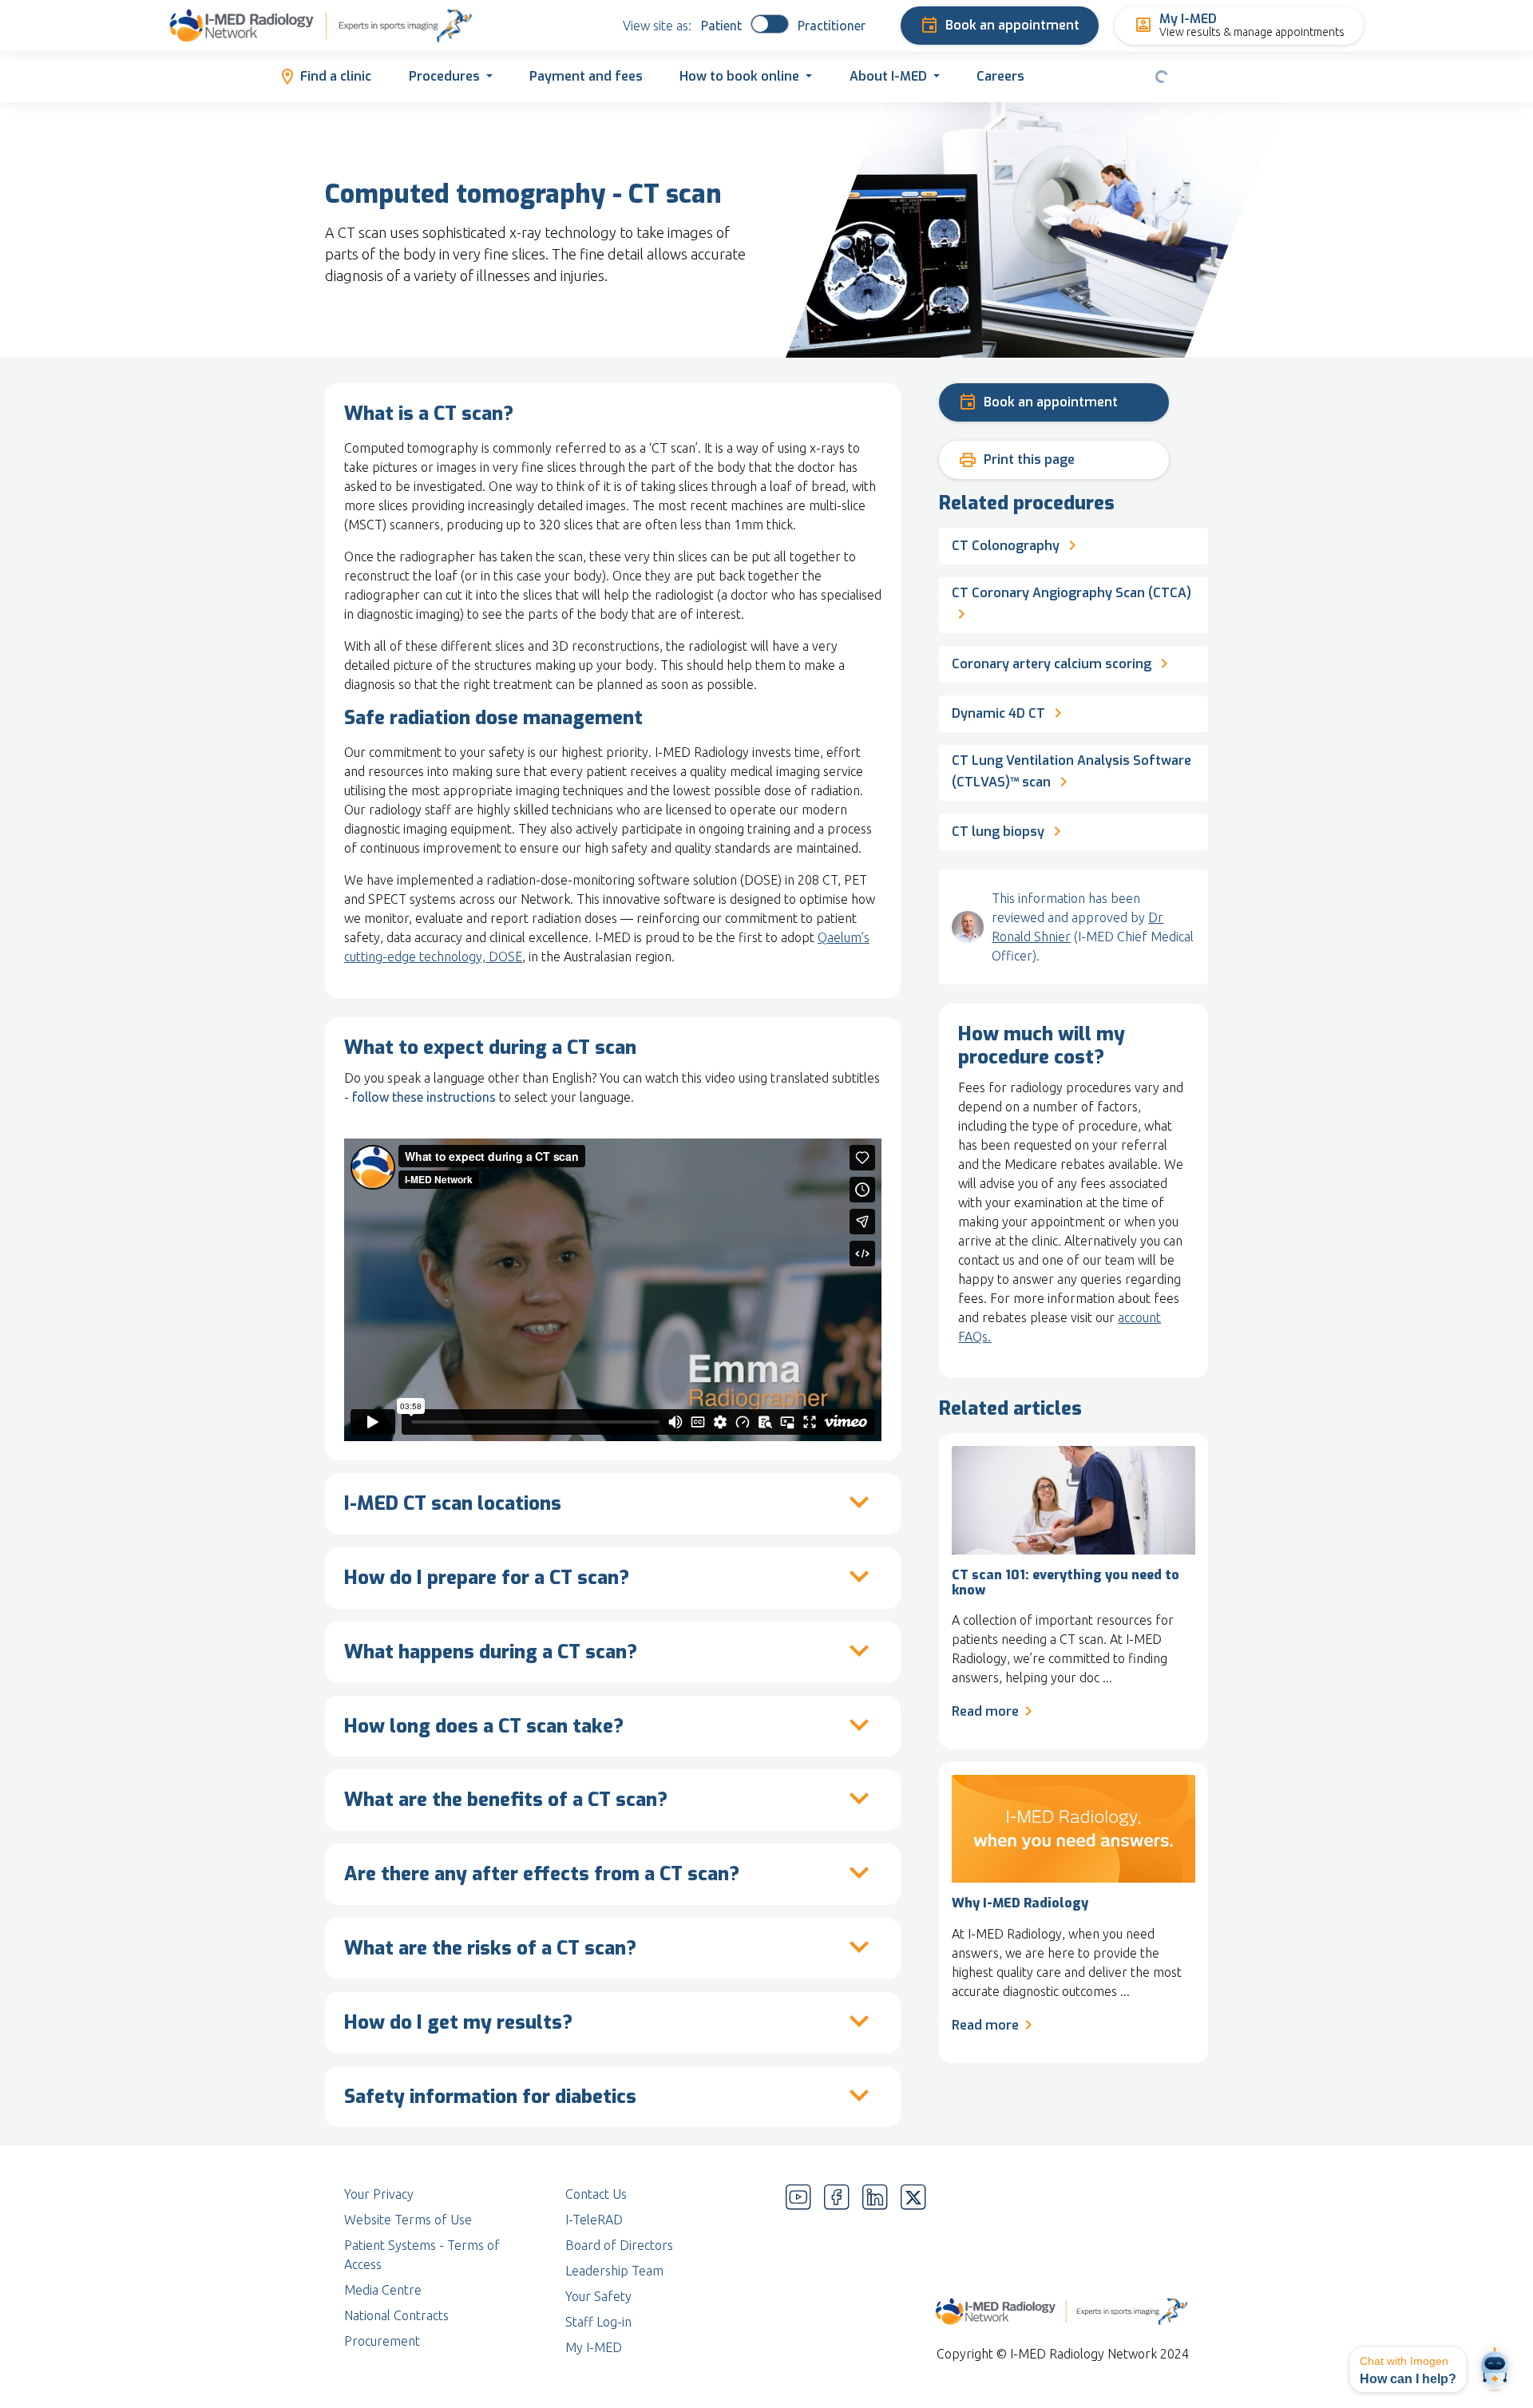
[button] (1408, 2370)
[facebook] (837, 2271)
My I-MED (594, 2347)
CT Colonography (1006, 546)
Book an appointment (1012, 25)
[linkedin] (875, 2271)
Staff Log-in (598, 2322)
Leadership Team (614, 2271)
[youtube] (798, 2271)
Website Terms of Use (408, 2220)
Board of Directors (619, 2245)
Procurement (382, 2341)
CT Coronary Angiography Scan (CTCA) (1072, 593)
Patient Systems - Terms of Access (422, 2255)
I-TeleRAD (594, 2220)
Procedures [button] (444, 76)
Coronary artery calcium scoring (1052, 664)
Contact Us (596, 2194)
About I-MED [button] (888, 76)
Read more (985, 1711)
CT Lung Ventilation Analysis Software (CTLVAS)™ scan (1072, 771)
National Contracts (396, 2315)
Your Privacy (379, 2194)
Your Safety (598, 2296)
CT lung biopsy (1000, 832)
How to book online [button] (739, 76)
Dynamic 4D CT (998, 713)
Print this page (1016, 460)
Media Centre (383, 2290)
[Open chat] (1495, 2370)
